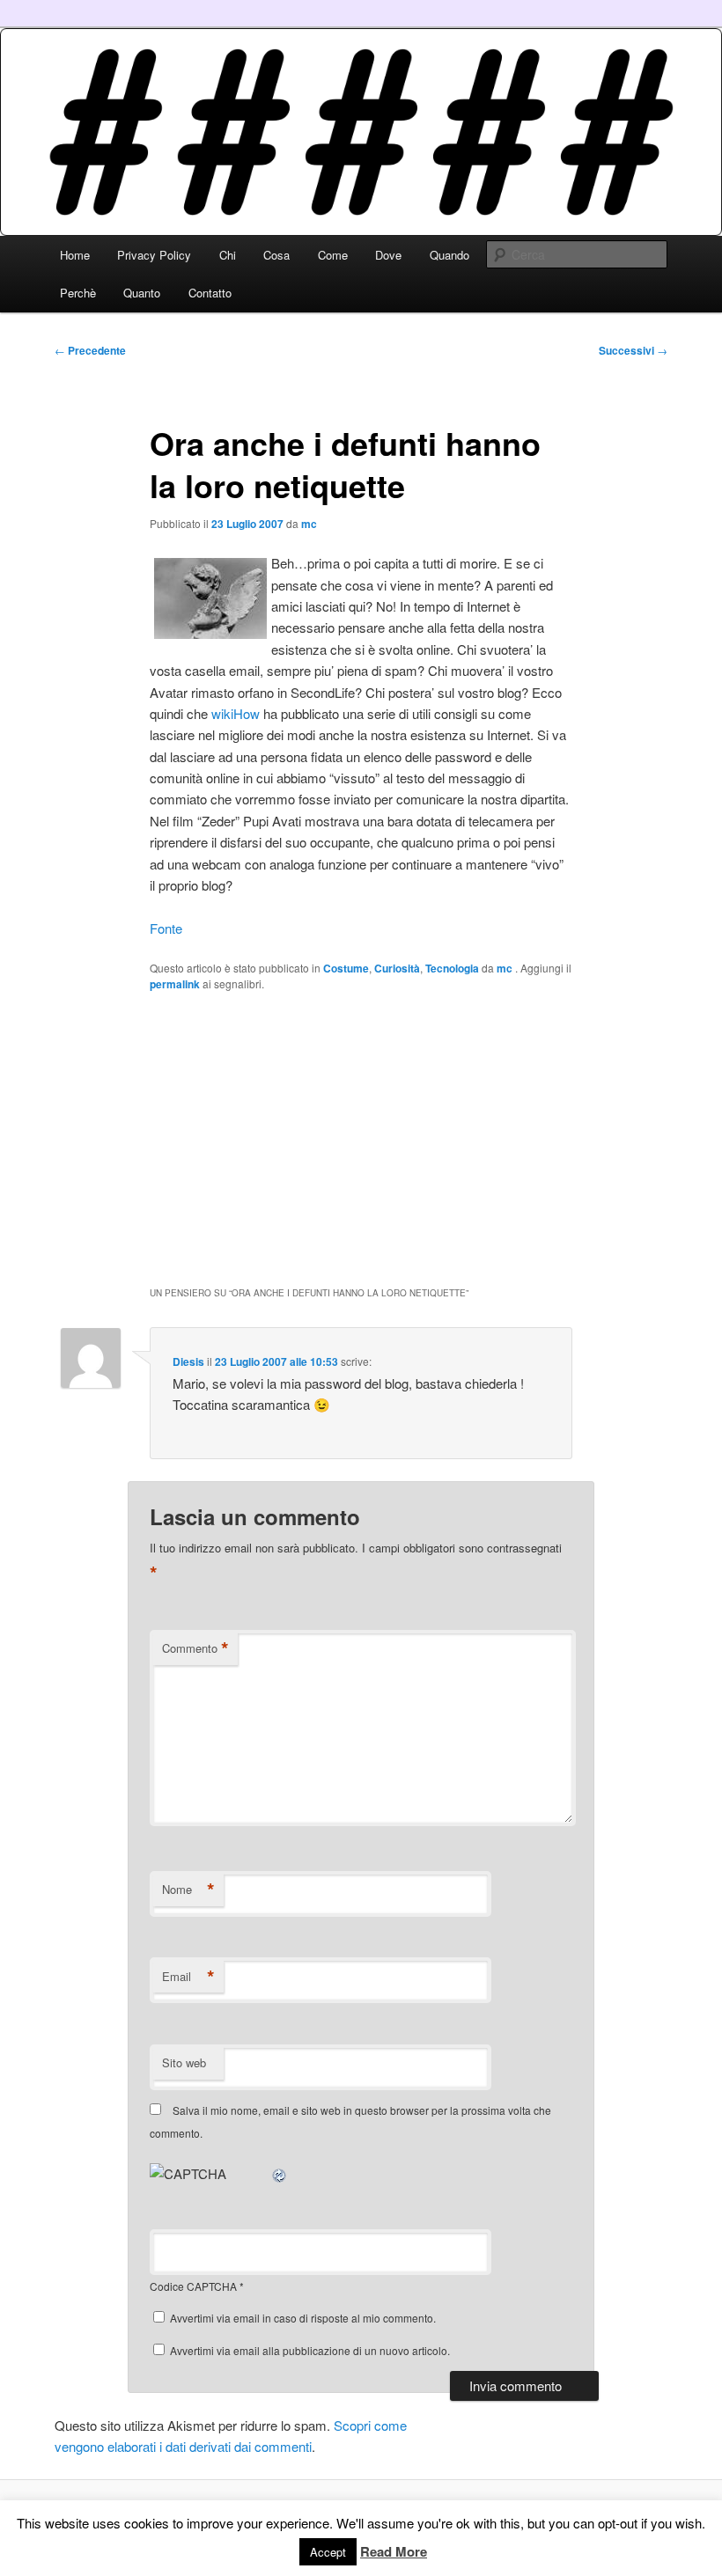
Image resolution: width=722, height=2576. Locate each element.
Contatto (210, 293)
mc (309, 524)
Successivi (633, 350)
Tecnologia (452, 968)
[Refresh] (280, 2173)
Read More (394, 2551)
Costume (346, 968)
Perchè (78, 293)
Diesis (188, 1361)
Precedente (90, 350)
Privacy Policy (154, 255)
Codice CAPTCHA (193, 2286)
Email (188, 1977)
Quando (449, 255)
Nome (188, 1890)
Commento (195, 1648)
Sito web (184, 2062)
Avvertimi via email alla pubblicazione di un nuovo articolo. (310, 2350)
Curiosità (397, 968)
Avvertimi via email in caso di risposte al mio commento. (303, 2318)
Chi (228, 255)
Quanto (142, 293)
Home (75, 255)
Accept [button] (328, 2552)
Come (333, 255)
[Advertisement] (361, 1137)
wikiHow (236, 713)
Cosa (276, 255)
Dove (388, 255)
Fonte (166, 928)
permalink (175, 984)
